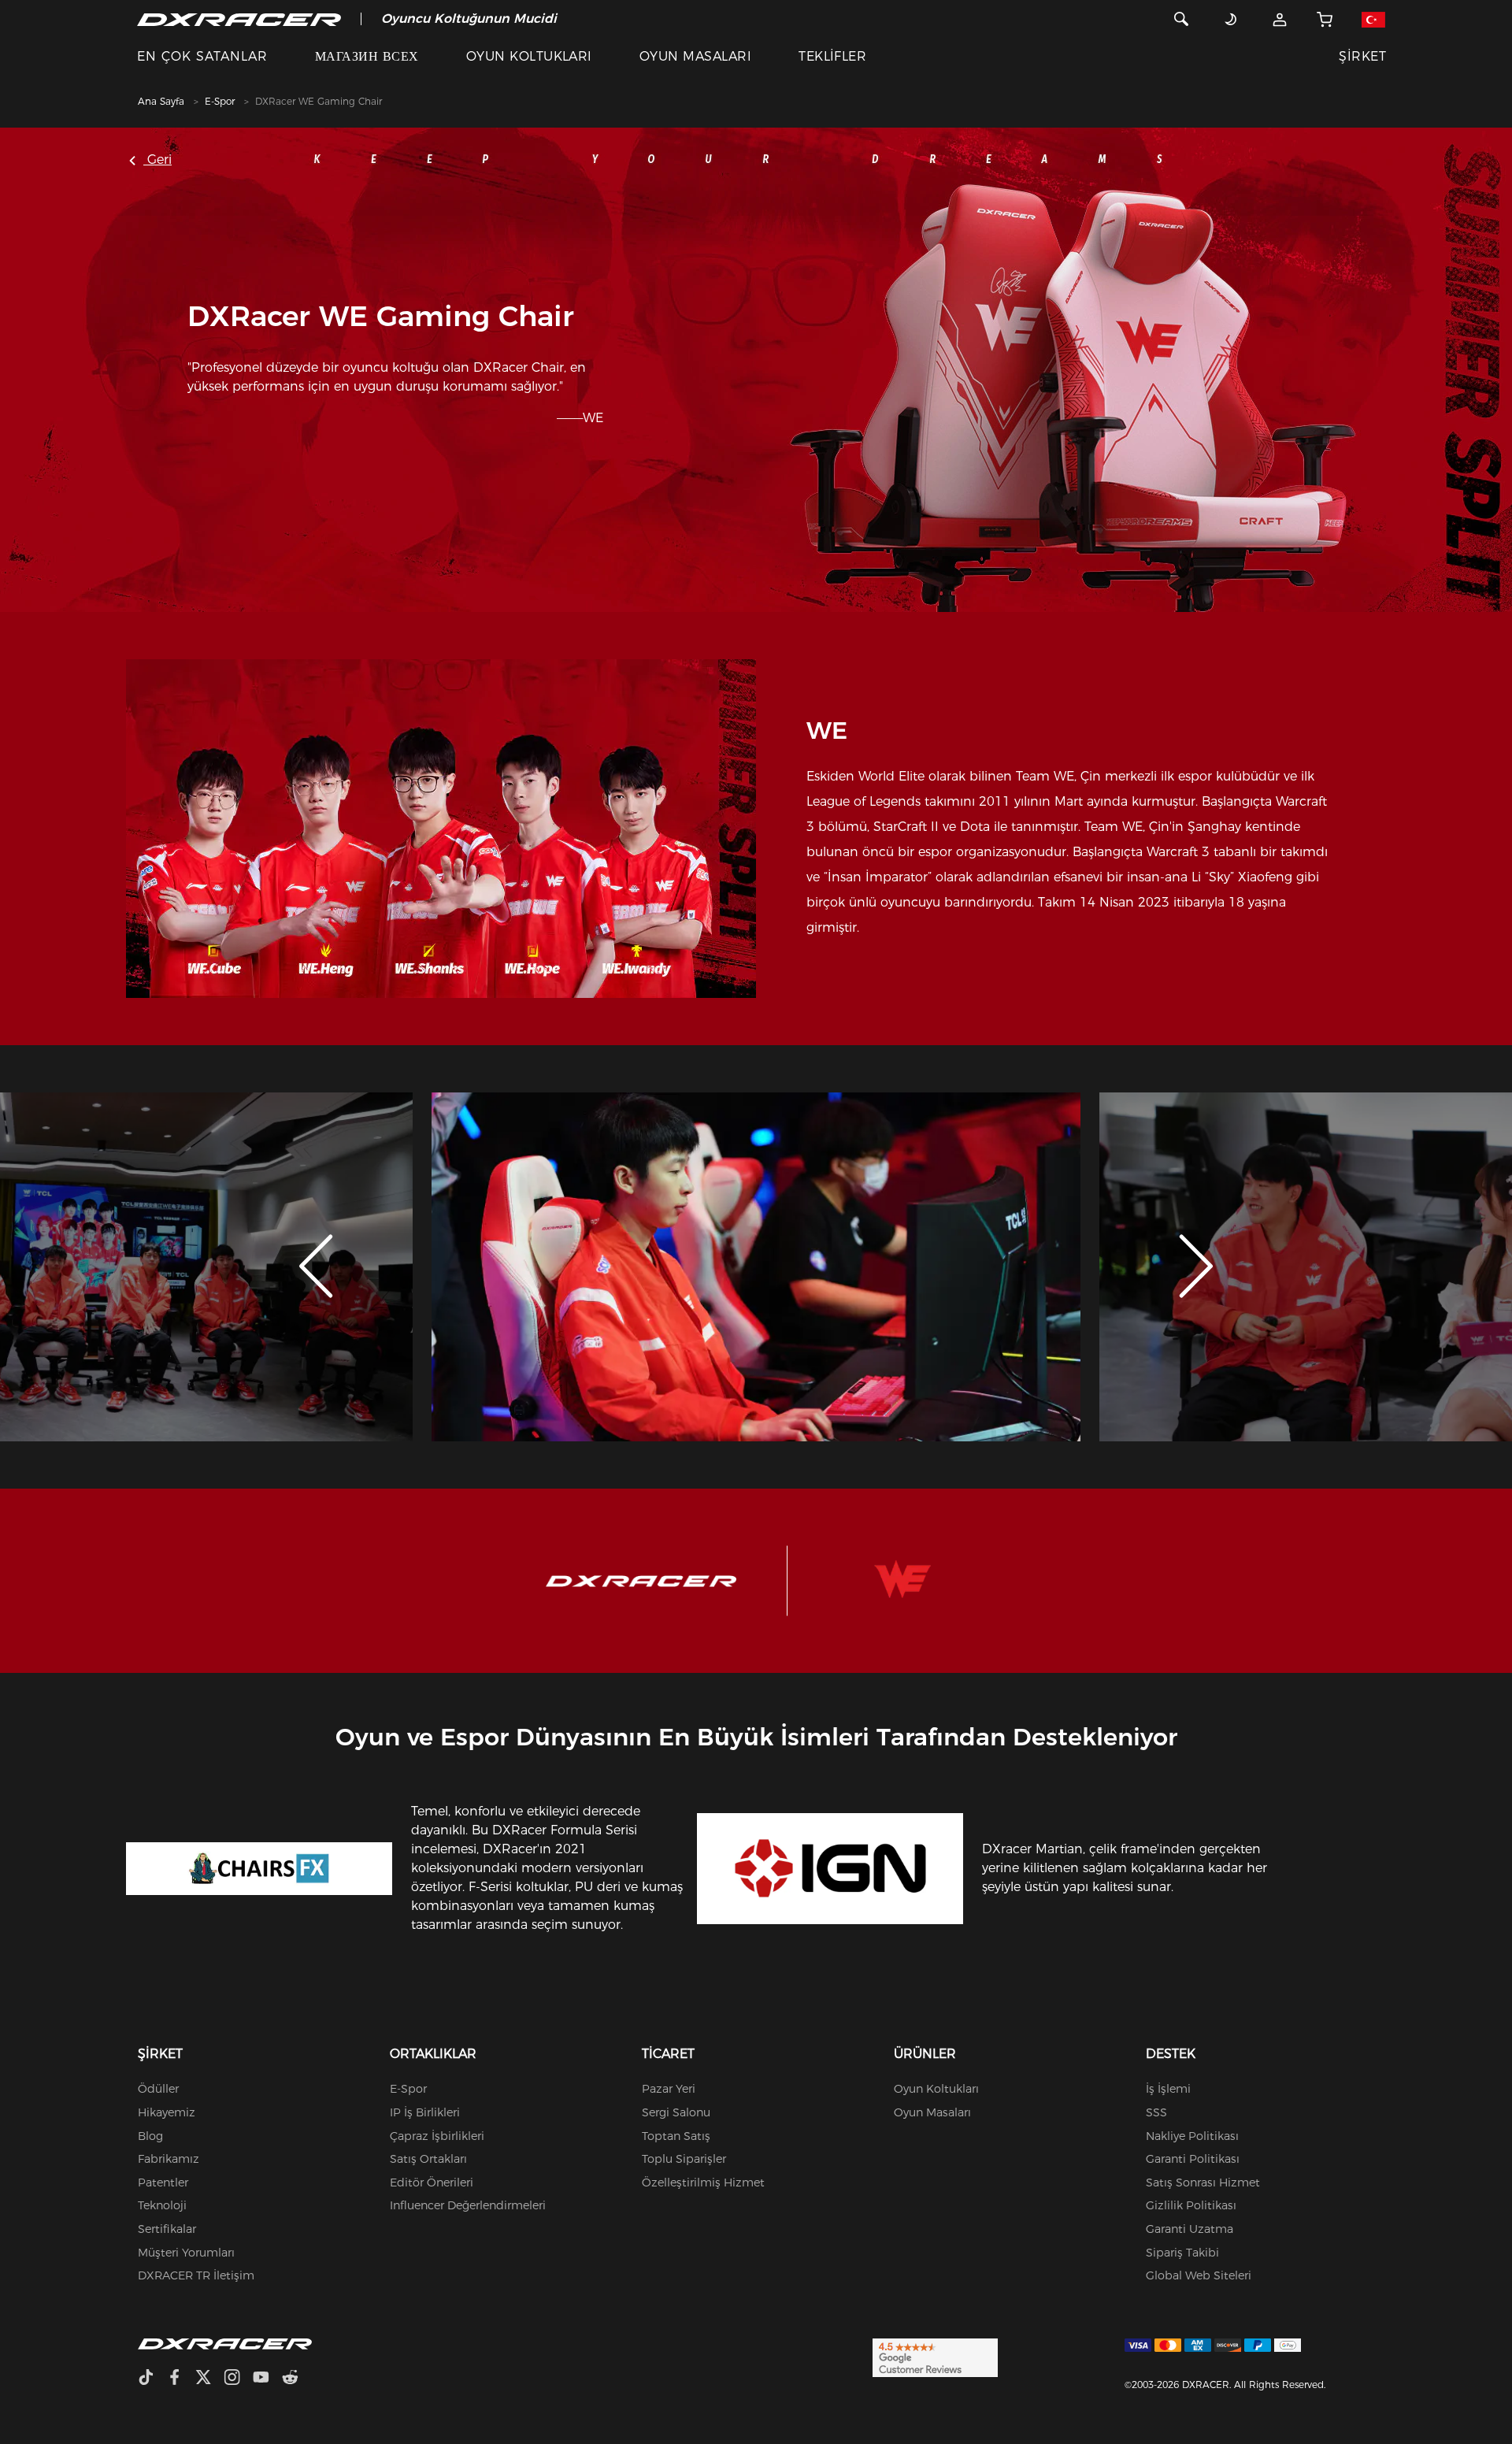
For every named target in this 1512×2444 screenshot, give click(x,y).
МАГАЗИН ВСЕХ (367, 56)
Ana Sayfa (161, 101)
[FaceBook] (181, 2379)
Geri (157, 159)
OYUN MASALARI (695, 56)
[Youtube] (267, 2379)
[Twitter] (209, 2379)
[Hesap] (1280, 19)
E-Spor (220, 101)
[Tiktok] (152, 2379)
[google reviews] (935, 2357)
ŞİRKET (1362, 56)
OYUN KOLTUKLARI (529, 56)
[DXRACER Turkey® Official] (239, 19)
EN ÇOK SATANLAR (202, 56)
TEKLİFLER (832, 56)
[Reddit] (296, 2379)
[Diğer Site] (1373, 19)
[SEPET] (1325, 19)
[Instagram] (238, 2379)
